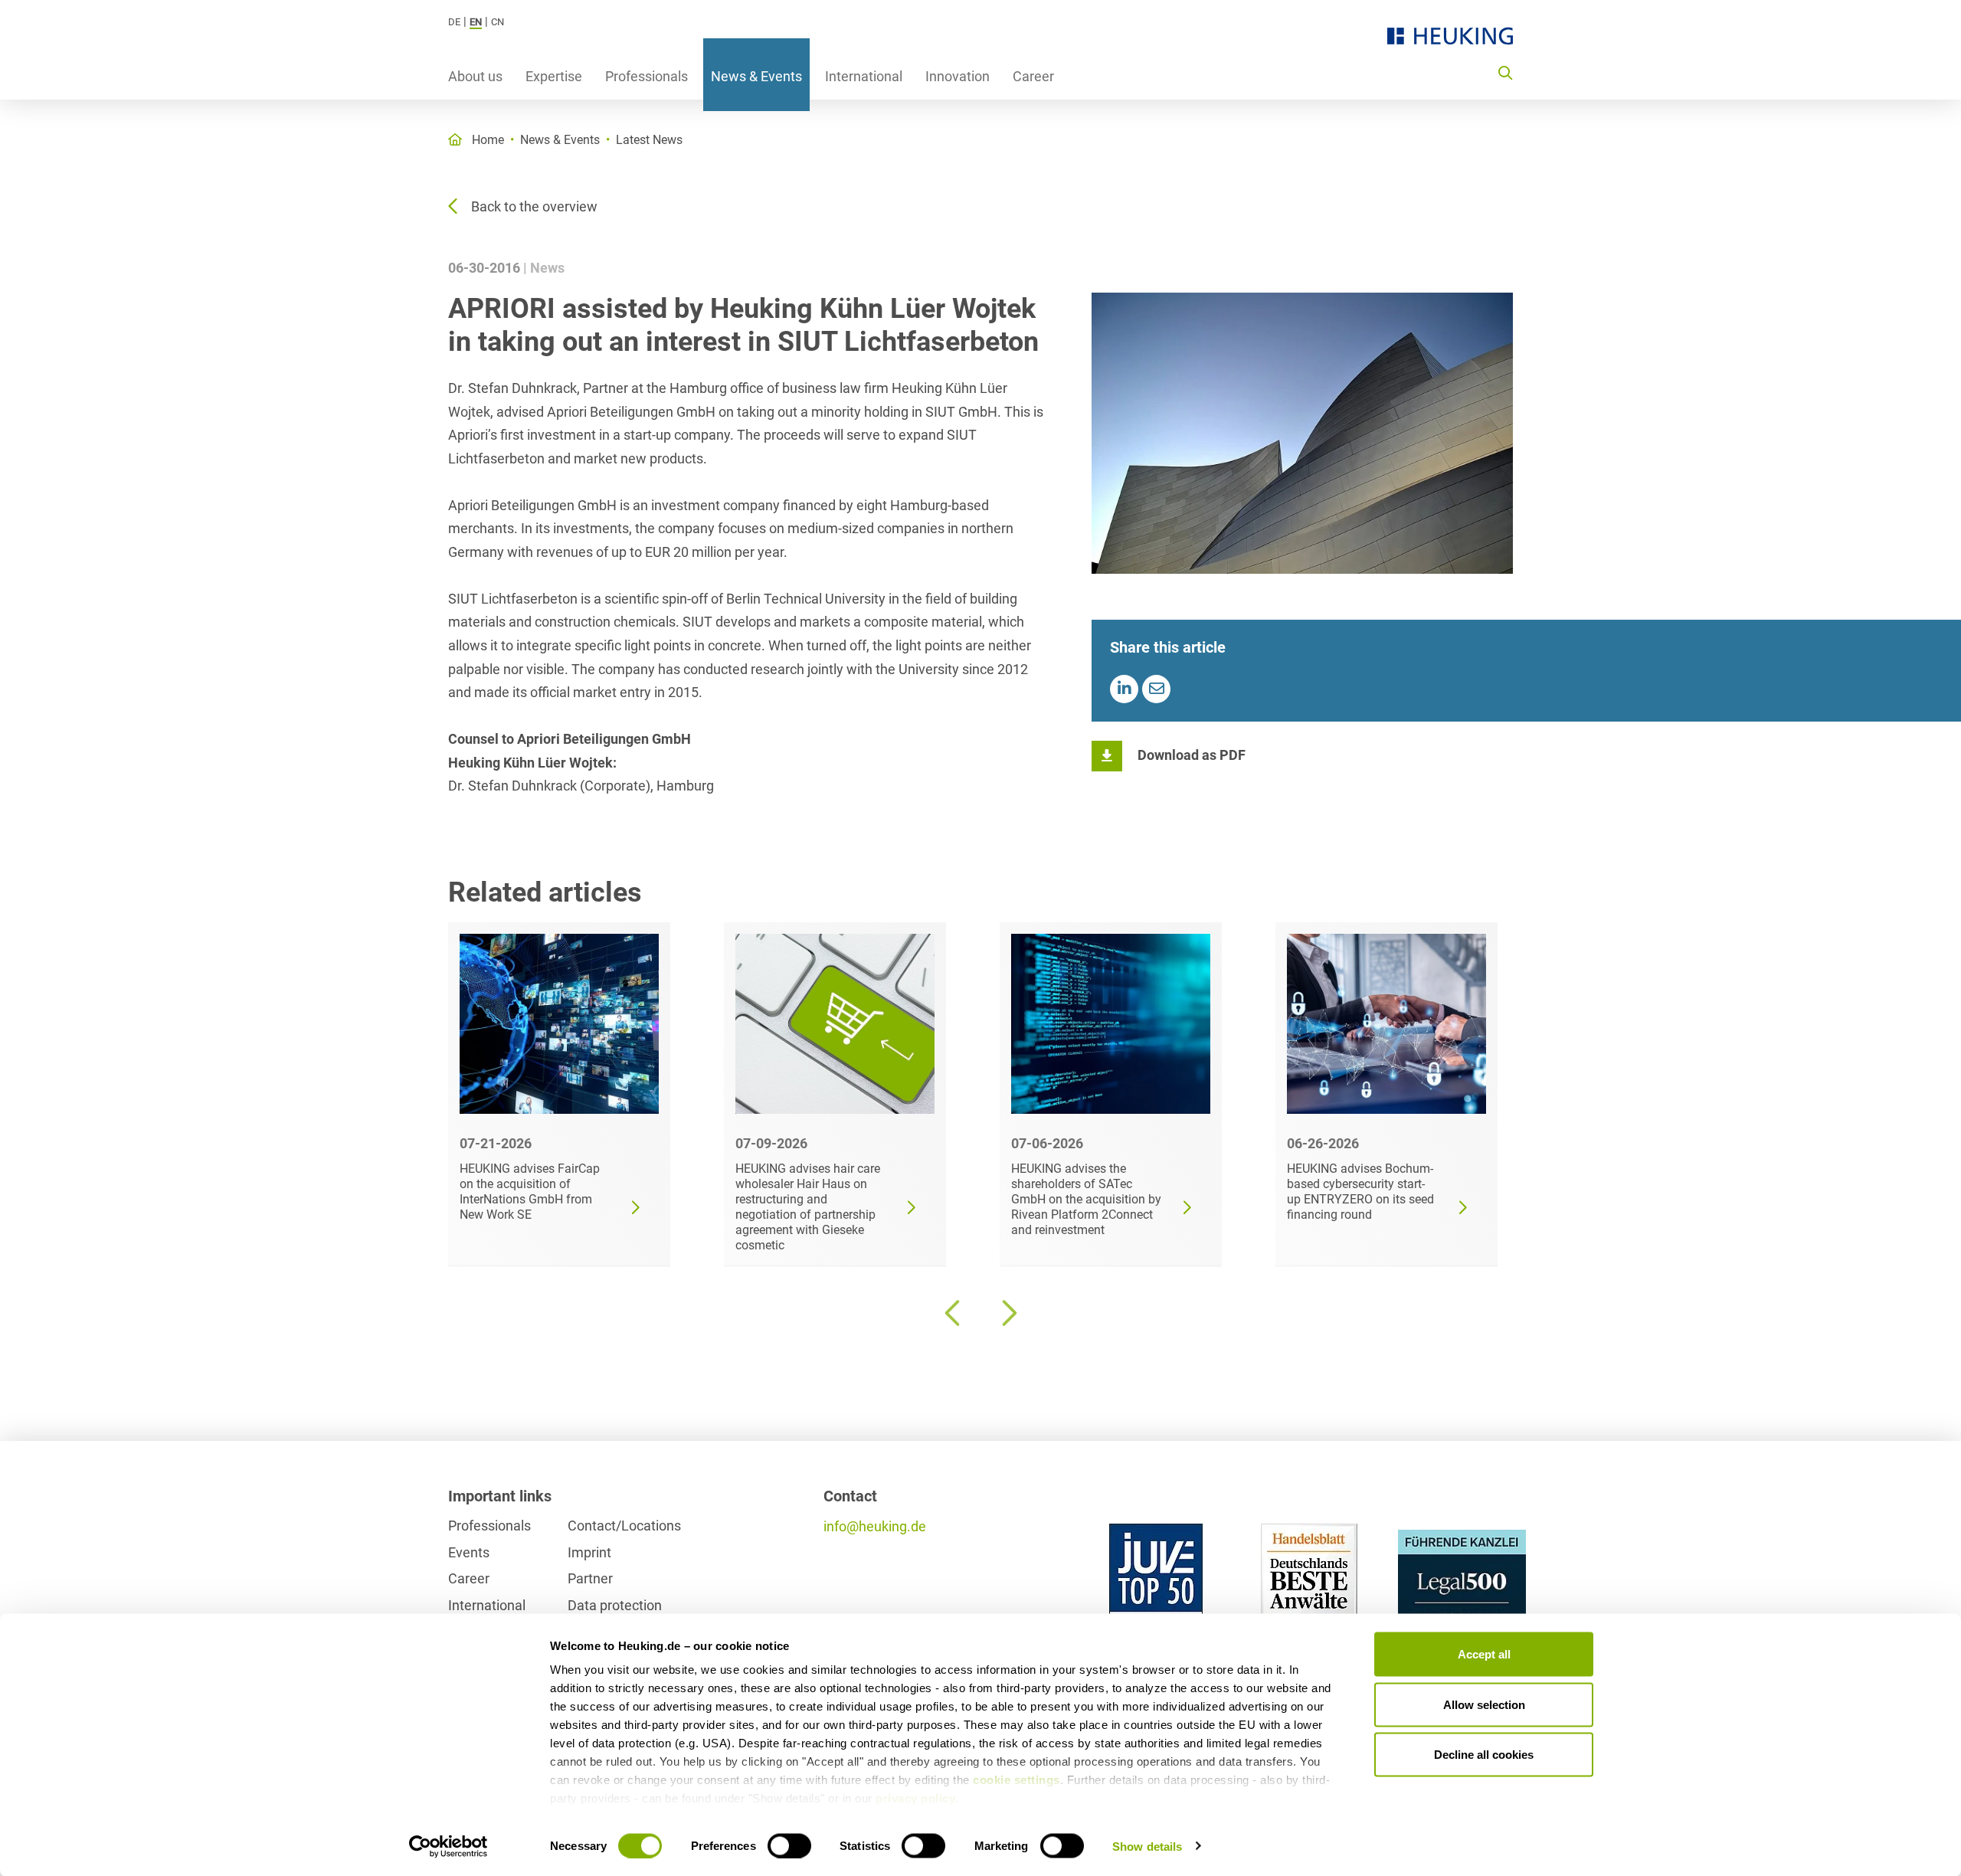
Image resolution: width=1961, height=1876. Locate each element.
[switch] (789, 1845)
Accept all (1484, 1654)
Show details (1147, 1846)
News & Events (756, 76)
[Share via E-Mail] (1156, 689)
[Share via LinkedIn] (1124, 689)
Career (1033, 76)
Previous (954, 1313)
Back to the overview (534, 206)
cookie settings (1017, 1780)
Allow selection (1484, 1704)
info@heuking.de (875, 1526)
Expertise (554, 76)
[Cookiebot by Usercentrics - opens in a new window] (449, 1846)
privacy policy (915, 1798)
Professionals (647, 76)
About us (475, 76)
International (864, 76)
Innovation (958, 76)
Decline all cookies (1484, 1755)
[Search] (1505, 72)
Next (1007, 1313)
